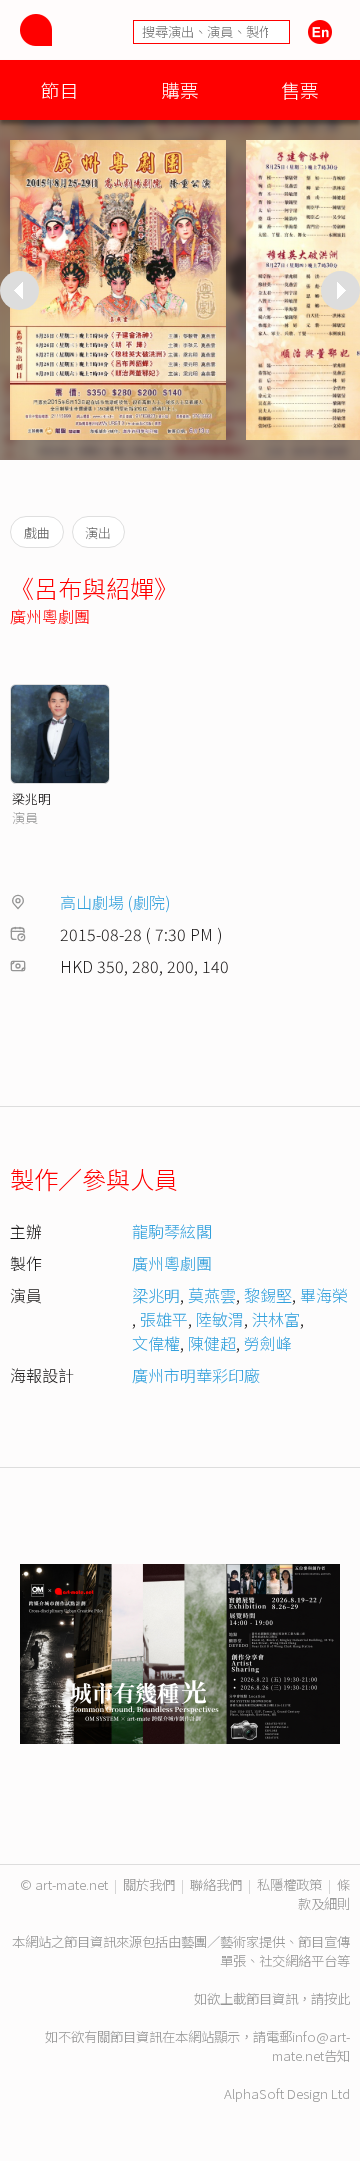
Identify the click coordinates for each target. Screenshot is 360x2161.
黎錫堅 (268, 1295)
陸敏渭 (220, 1319)
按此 (337, 1998)
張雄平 (164, 1319)
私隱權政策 (289, 1884)
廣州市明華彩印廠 (196, 1375)
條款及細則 (324, 1894)
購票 (180, 89)
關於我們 (149, 1884)
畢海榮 (324, 1295)
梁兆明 (31, 798)
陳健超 (212, 1343)
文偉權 (156, 1343)
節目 (60, 89)
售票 (300, 89)
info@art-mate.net (311, 2046)
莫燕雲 (212, 1295)
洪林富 (276, 1319)
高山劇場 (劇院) (115, 902)
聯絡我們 (216, 1884)
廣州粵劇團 (50, 616)
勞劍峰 (268, 1343)
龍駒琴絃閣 (172, 1231)
